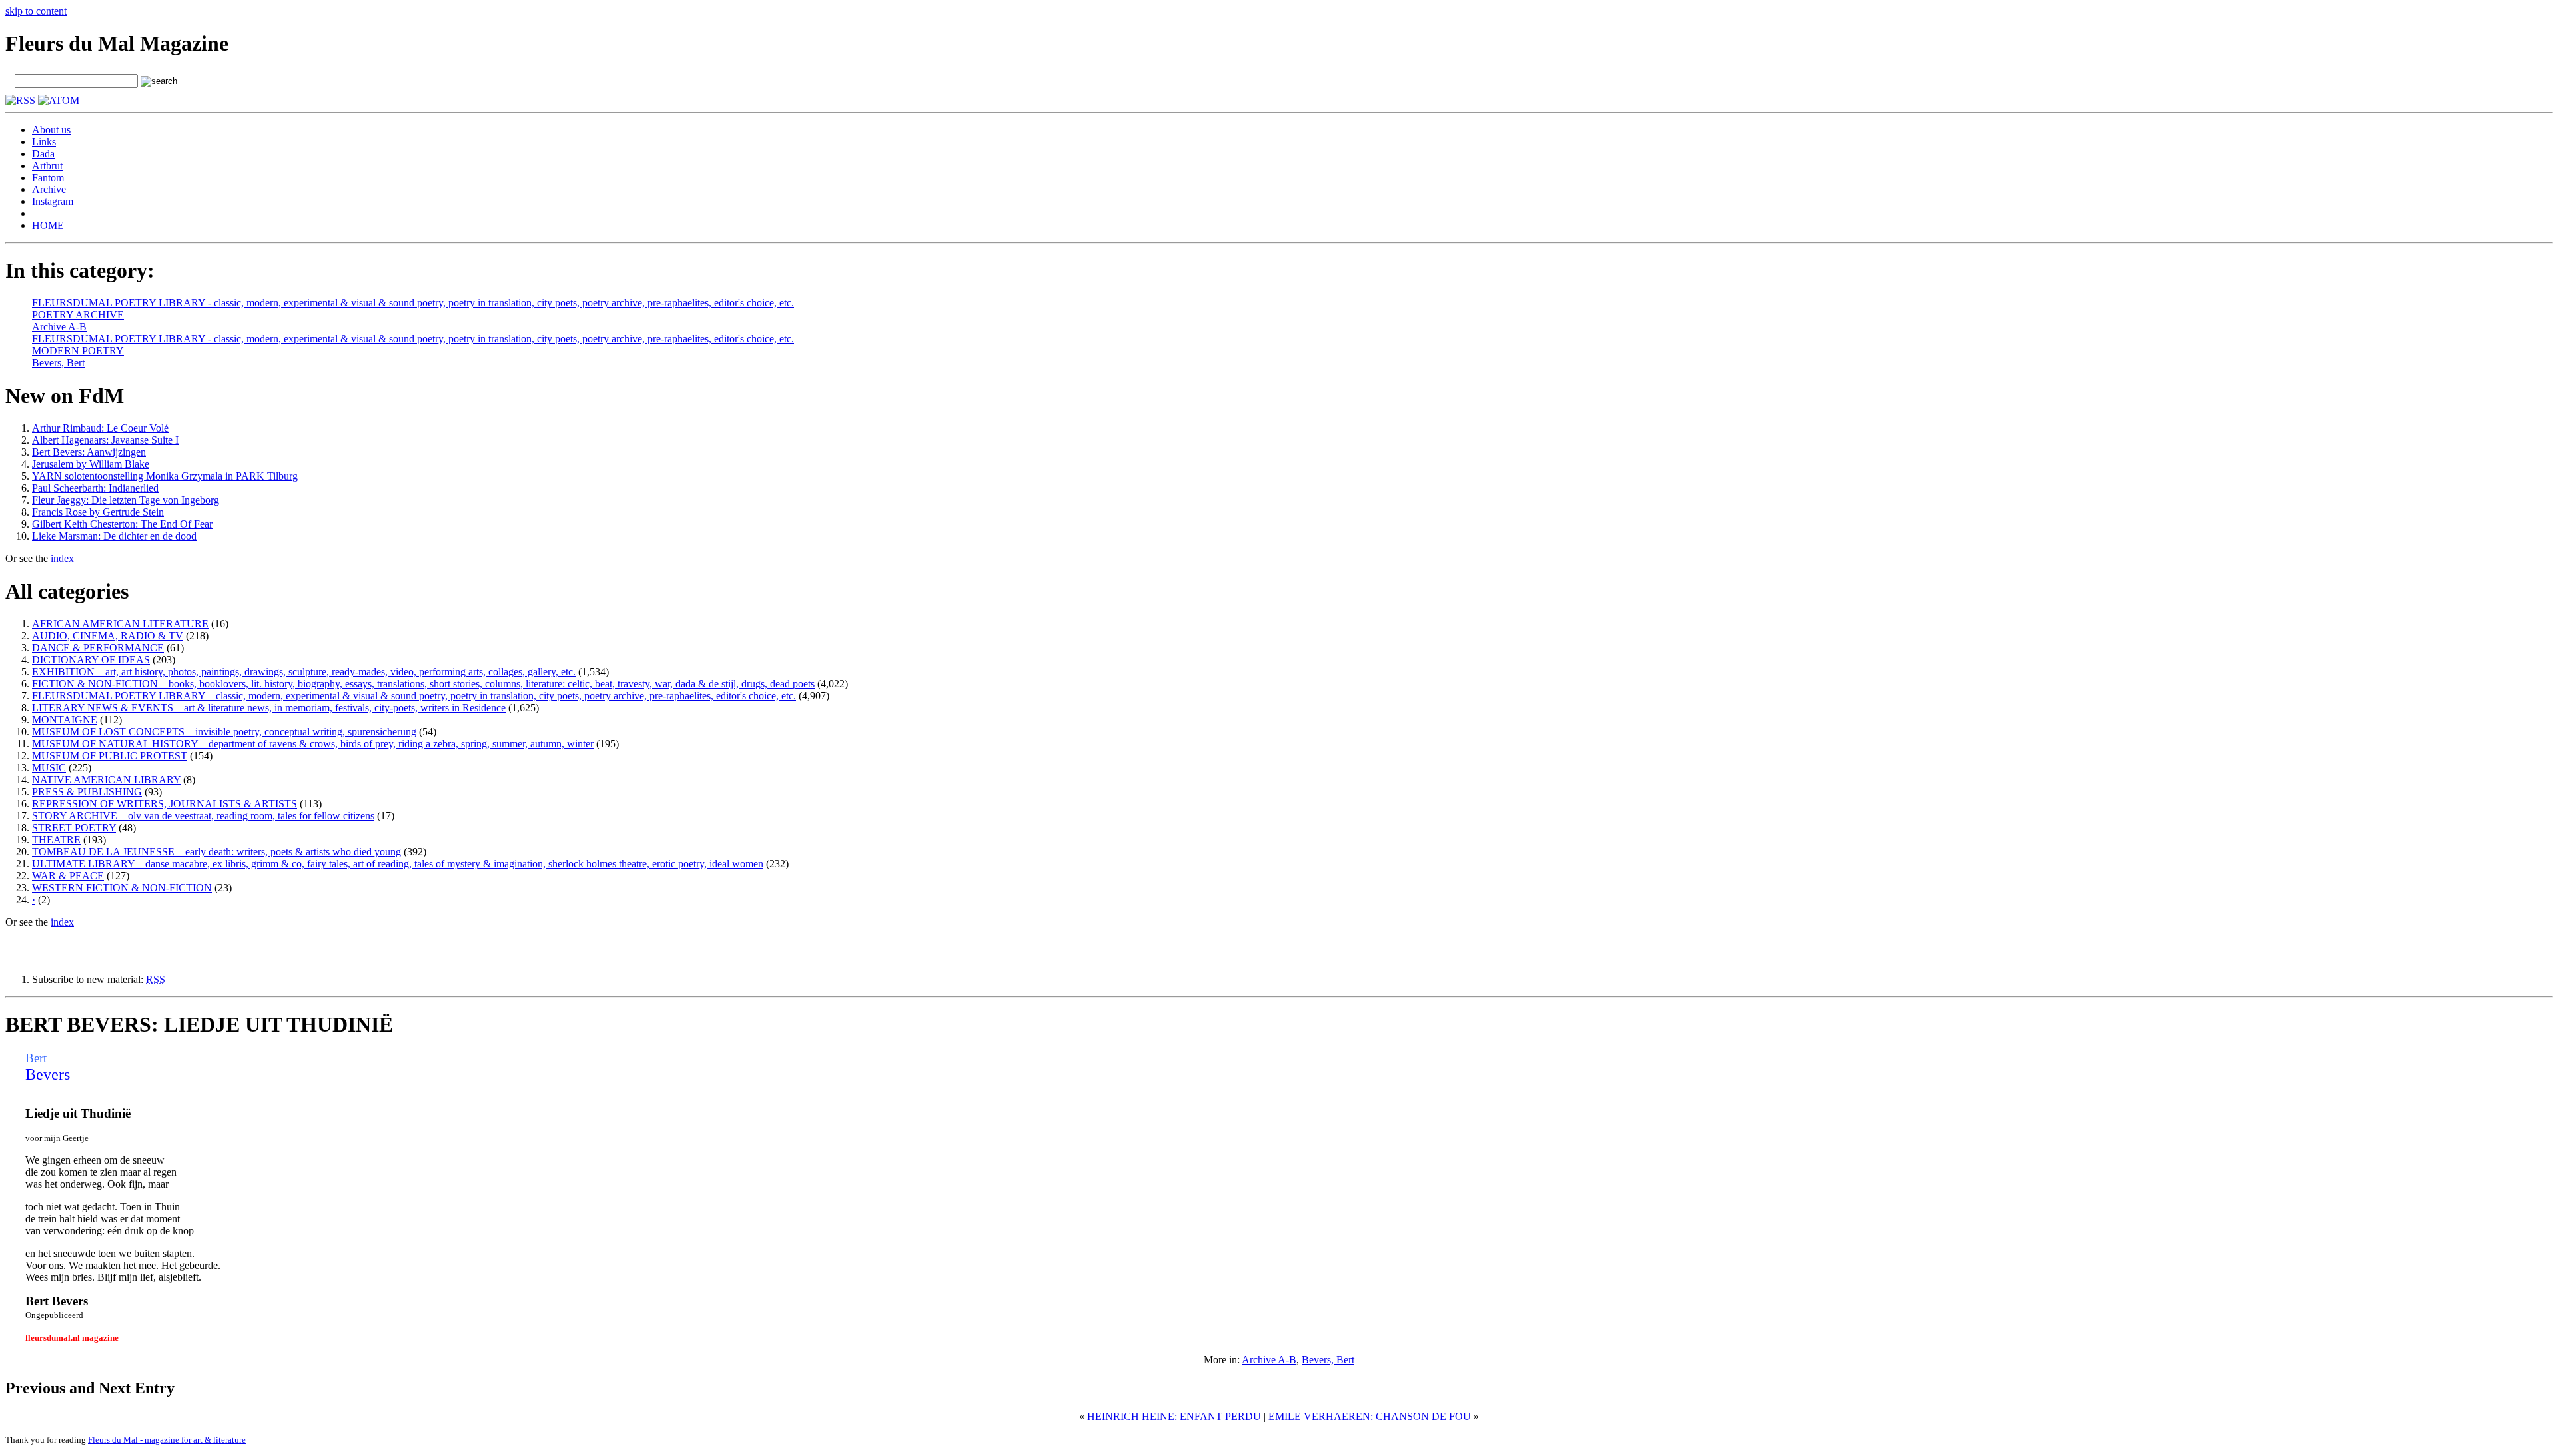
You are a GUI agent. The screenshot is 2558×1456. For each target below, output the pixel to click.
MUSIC (49, 768)
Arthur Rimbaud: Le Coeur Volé (100, 428)
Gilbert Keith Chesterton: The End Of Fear (122, 524)
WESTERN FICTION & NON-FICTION (122, 888)
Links (44, 142)
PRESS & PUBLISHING (87, 792)
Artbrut (47, 166)
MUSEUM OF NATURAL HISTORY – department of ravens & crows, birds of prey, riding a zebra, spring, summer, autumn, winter (313, 744)
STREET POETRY (74, 828)
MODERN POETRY (78, 351)
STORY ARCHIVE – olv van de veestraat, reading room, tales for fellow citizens (203, 816)
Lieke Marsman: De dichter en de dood (114, 536)
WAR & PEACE (68, 876)
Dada (43, 154)
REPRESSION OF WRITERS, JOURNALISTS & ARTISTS (165, 804)
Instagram (53, 201)
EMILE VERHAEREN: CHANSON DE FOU (1370, 1416)
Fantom (48, 178)
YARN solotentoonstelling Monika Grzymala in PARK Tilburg (165, 476)
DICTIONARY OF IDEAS (91, 660)
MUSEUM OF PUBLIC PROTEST (110, 756)
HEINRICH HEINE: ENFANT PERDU (1174, 1416)
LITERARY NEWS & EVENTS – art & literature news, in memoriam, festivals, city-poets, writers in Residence (269, 708)
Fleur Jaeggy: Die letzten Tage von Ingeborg (126, 500)
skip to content (36, 11)
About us (51, 130)
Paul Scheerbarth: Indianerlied (95, 488)
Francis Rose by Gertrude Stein (98, 512)
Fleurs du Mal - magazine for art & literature (167, 1440)
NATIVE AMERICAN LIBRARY (106, 780)
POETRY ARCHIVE (78, 315)
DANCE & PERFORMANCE (98, 648)
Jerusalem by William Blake (91, 464)
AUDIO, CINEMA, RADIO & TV (108, 636)
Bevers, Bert (58, 363)
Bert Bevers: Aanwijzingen (89, 452)
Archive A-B (59, 327)
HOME (48, 225)
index (62, 558)
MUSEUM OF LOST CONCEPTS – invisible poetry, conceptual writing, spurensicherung (224, 732)
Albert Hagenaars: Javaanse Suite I (105, 440)
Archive (49, 189)
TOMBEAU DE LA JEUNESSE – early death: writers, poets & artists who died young (216, 852)
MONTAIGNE (65, 720)
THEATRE (56, 840)
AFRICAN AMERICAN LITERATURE (120, 624)
